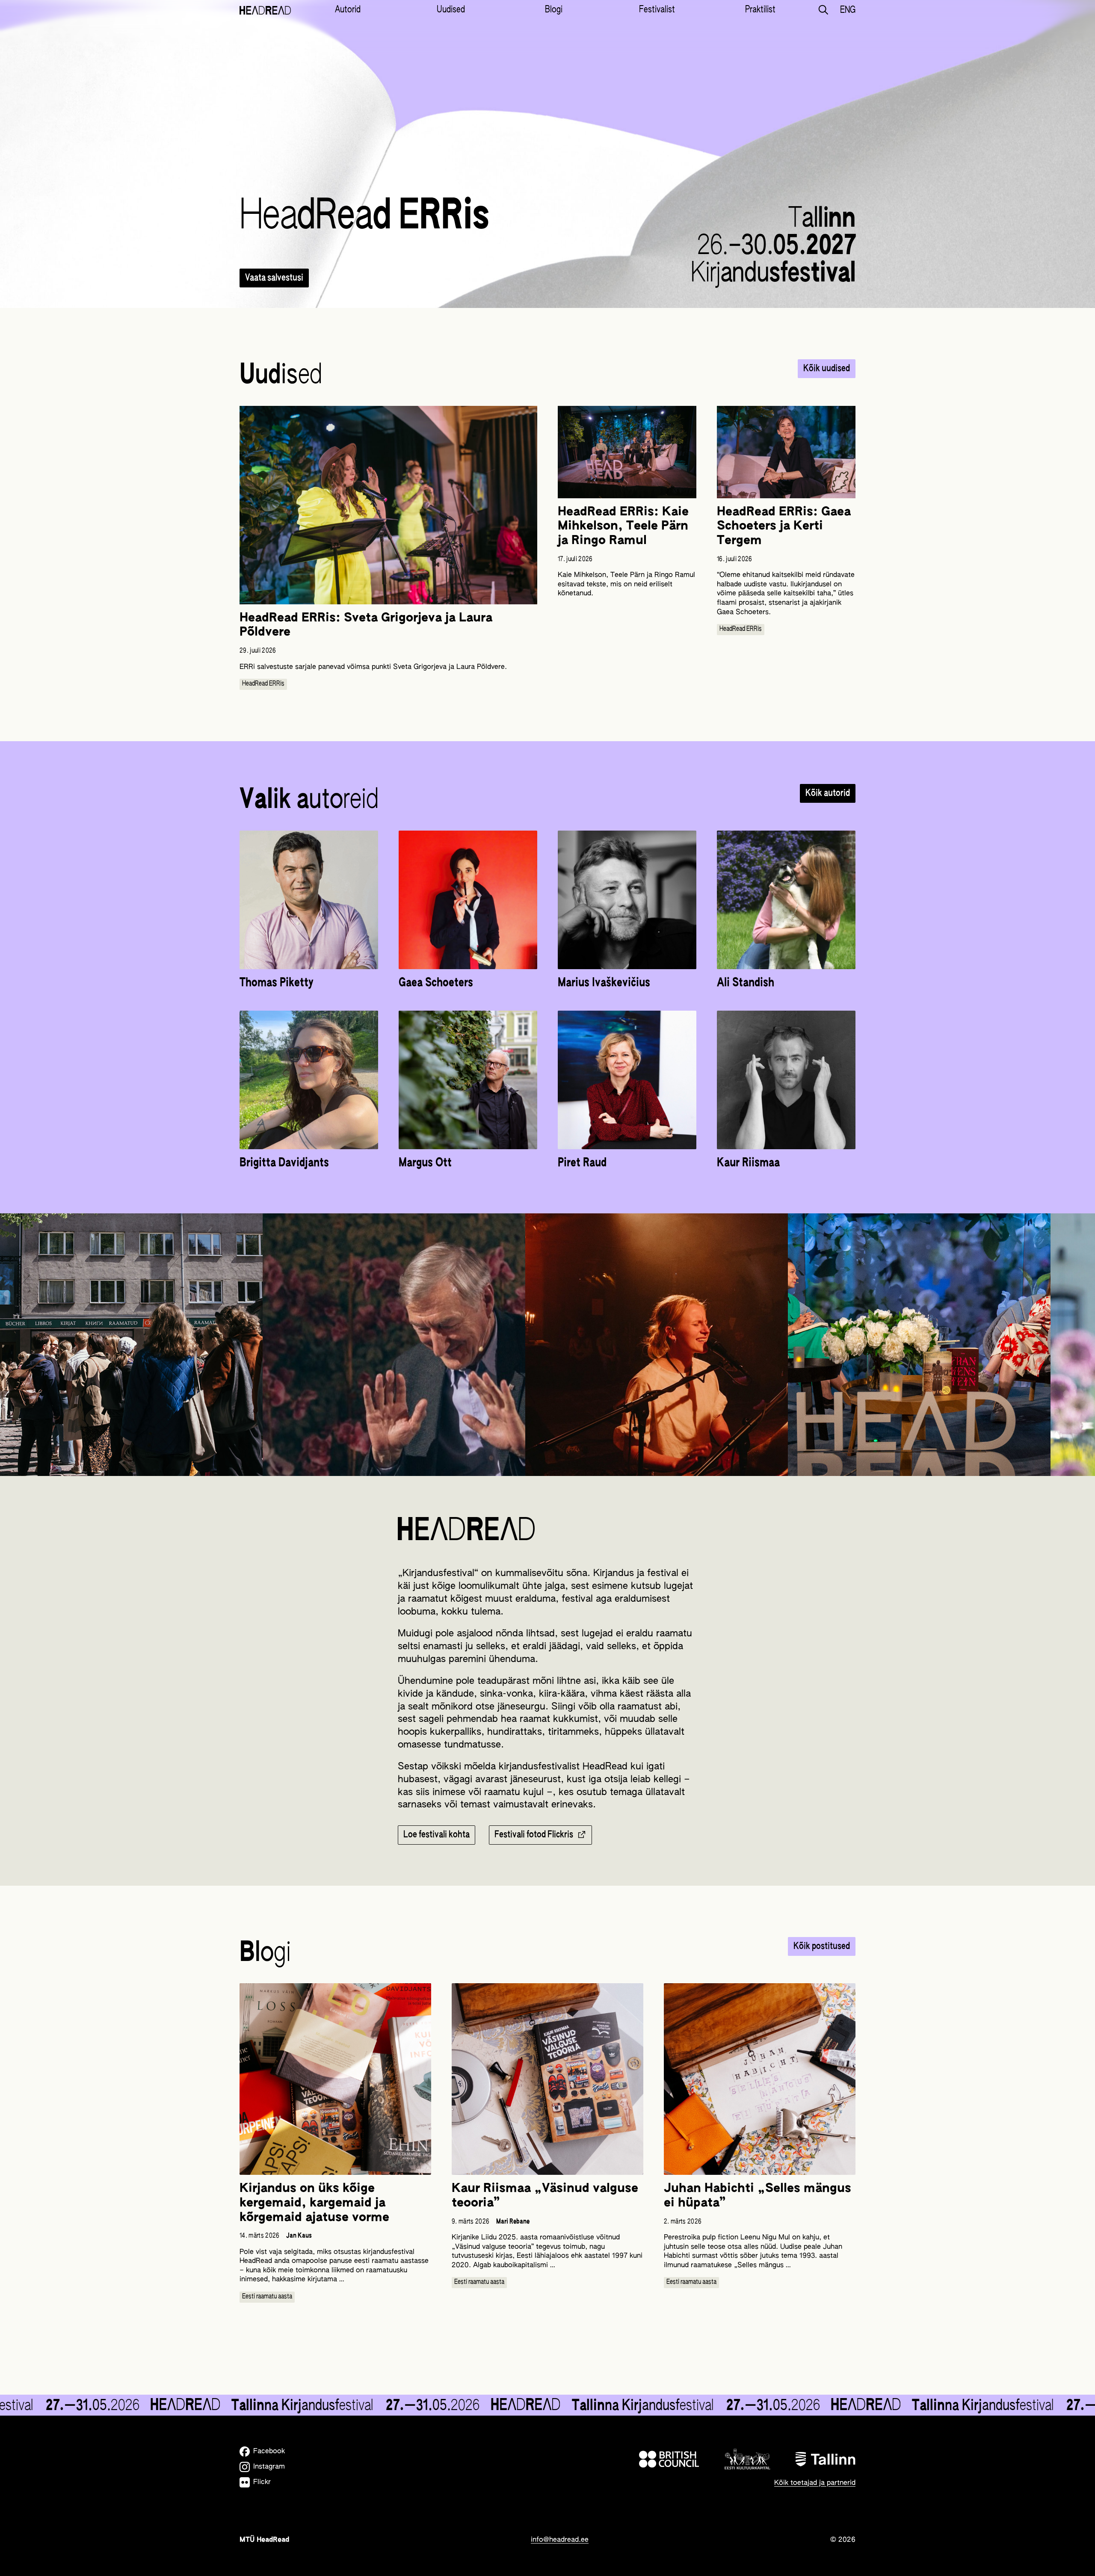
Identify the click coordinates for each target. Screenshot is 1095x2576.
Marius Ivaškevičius (604, 983)
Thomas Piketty (277, 983)
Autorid (348, 10)
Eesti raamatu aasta (267, 2297)
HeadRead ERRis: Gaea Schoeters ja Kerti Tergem (784, 526)
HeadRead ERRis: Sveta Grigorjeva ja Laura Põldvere (366, 625)
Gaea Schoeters (436, 983)
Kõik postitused (822, 1946)
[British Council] (669, 2459)
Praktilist (760, 10)
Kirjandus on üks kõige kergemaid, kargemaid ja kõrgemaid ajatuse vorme (314, 2203)
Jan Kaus (299, 2236)
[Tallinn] (826, 2459)
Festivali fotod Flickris (534, 1835)
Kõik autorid (828, 793)
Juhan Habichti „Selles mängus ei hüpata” (758, 2196)
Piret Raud (582, 1163)
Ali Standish (746, 983)
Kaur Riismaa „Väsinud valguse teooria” (545, 2196)
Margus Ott (425, 1163)
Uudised (451, 10)
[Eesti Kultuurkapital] (747, 2459)
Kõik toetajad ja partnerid (815, 2483)
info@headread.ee (560, 2540)
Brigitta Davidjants (284, 1163)
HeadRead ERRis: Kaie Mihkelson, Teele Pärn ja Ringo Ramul (623, 526)
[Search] (823, 10)
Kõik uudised (827, 369)
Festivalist (657, 10)
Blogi (554, 10)
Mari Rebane (513, 2222)
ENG (848, 10)
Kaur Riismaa (748, 1163)
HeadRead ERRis (263, 684)
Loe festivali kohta (437, 1835)
